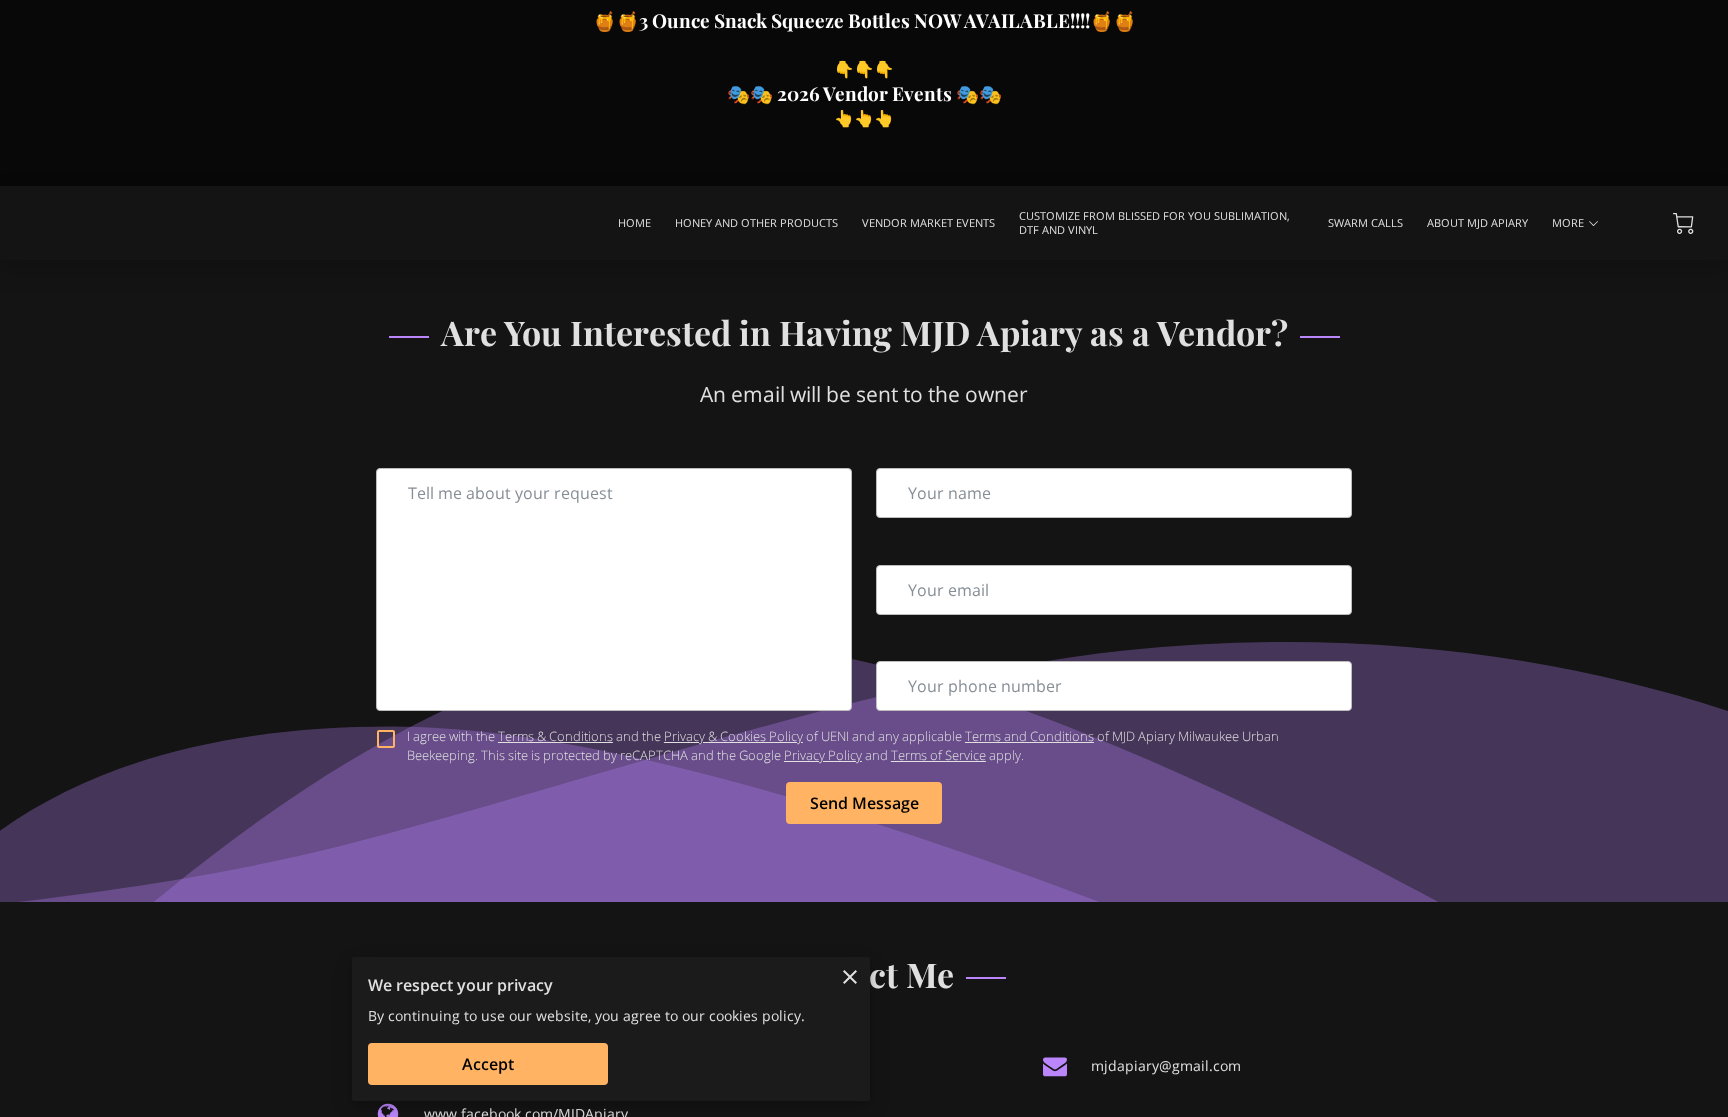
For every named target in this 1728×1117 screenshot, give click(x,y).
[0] (1683, 223)
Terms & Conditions (555, 736)
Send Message (864, 803)
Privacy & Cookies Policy (733, 736)
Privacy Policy (823, 755)
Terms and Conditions (1029, 736)
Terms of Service (938, 755)
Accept (488, 1064)
